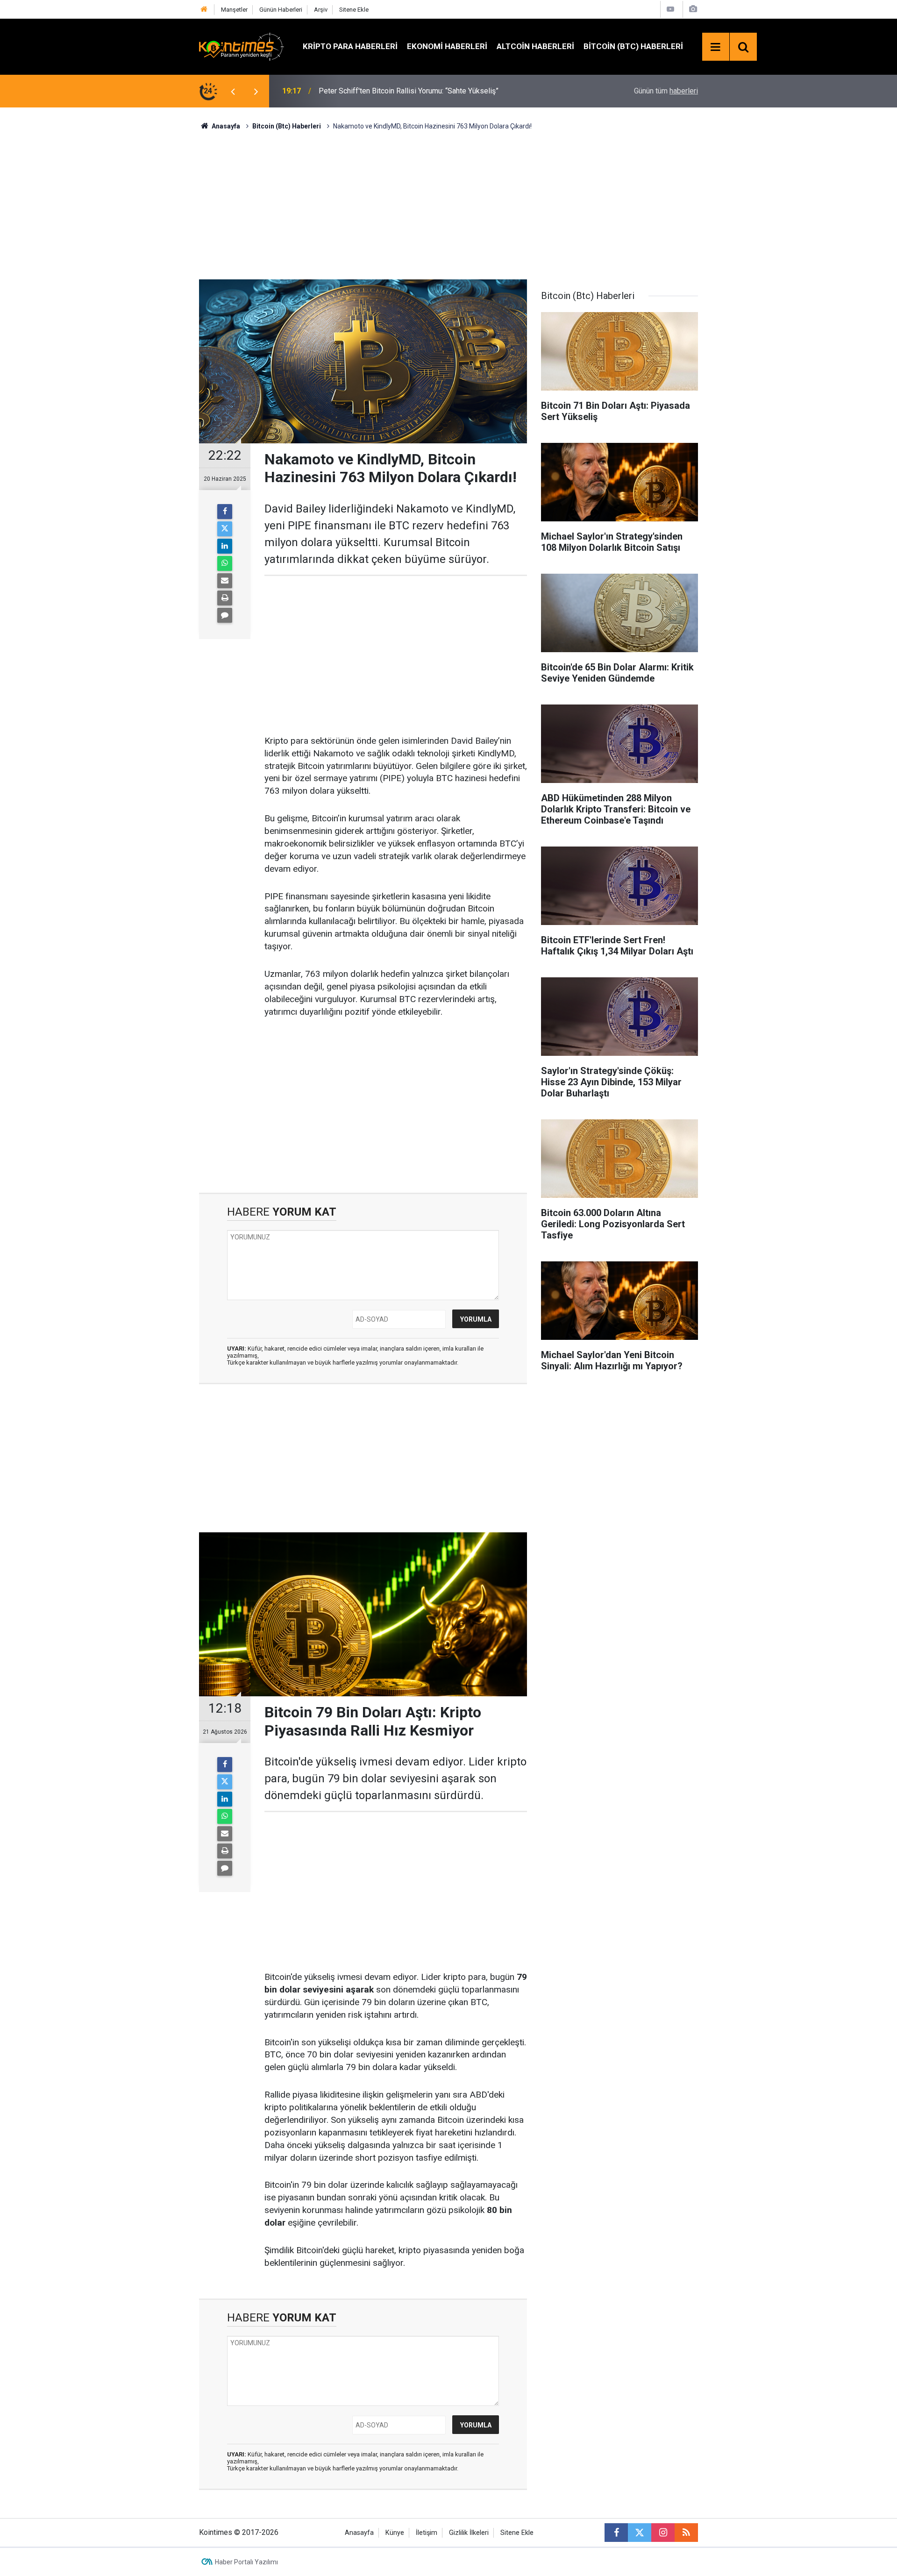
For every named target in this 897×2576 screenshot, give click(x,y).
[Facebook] (225, 512)
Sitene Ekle (354, 10)
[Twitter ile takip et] (640, 2533)
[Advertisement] (448, 204)
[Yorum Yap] (225, 615)
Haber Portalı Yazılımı (246, 2562)
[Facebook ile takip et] (616, 2533)
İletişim (427, 2533)
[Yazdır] (225, 598)
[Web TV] (670, 9)
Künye (395, 2533)
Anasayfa (359, 2533)
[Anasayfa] (204, 10)
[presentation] (233, 91)
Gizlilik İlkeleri (469, 2533)
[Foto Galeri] (693, 9)
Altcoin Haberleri (535, 46)
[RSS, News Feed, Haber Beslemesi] (686, 2533)
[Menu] (716, 47)
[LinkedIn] (225, 546)
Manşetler (234, 10)
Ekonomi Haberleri (447, 46)
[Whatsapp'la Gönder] (225, 563)
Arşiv (321, 10)
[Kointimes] (242, 46)
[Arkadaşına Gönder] (225, 581)
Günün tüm (666, 91)
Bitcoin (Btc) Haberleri (633, 46)
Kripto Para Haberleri (350, 46)
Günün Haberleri (281, 10)
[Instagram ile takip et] (663, 2533)
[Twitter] (225, 529)
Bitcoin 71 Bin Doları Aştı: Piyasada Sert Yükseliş (398, 91)
